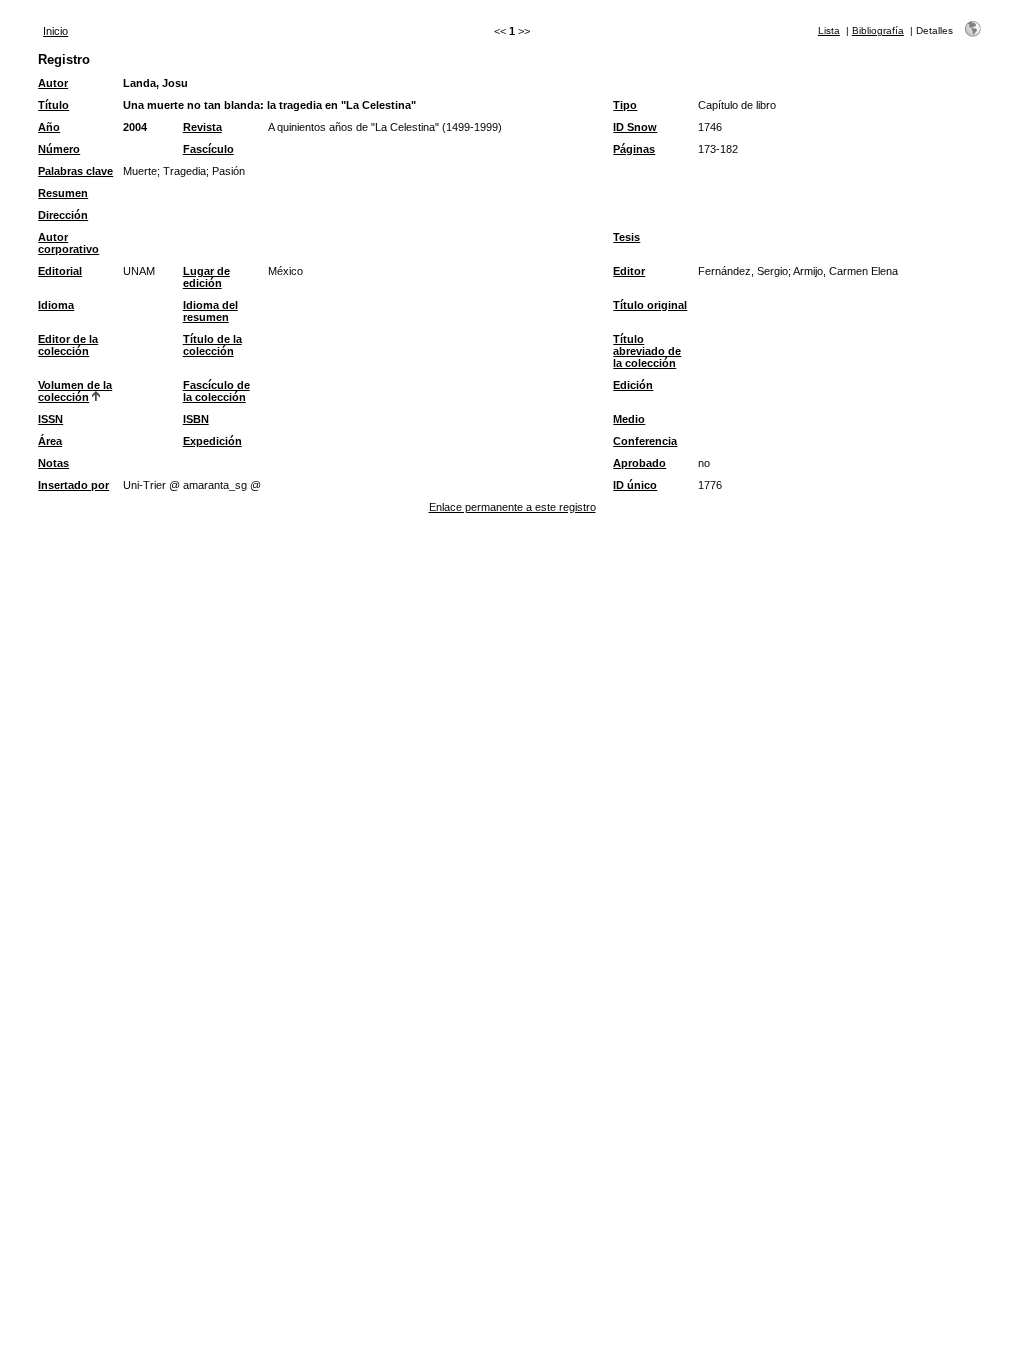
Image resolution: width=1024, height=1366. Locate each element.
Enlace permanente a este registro (512, 507)
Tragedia (184, 171)
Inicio (55, 31)
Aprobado (639, 463)
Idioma (56, 305)
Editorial (60, 271)
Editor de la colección (68, 345)
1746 (710, 127)
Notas (53, 463)
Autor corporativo (68, 243)
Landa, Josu (155, 83)
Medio (629, 419)
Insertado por (73, 485)
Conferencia (645, 441)
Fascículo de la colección (216, 391)
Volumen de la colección (75, 391)
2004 (135, 127)
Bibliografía (878, 30)
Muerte (140, 171)
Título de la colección (212, 345)
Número (59, 149)
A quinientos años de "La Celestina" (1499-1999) (385, 127)
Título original (650, 305)
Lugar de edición (206, 277)
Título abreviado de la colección (647, 351)
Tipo (625, 105)
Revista (202, 127)
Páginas (634, 149)
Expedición (212, 441)
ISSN (50, 419)
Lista (829, 30)
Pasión (228, 171)
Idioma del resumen (210, 311)
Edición (633, 385)
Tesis (626, 237)
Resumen (63, 193)
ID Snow (635, 127)
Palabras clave (75, 171)
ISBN (196, 419)
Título (53, 105)
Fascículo (208, 149)
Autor (53, 83)
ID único (635, 485)
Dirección (63, 215)
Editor (629, 271)
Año (49, 127)
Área (50, 441)
